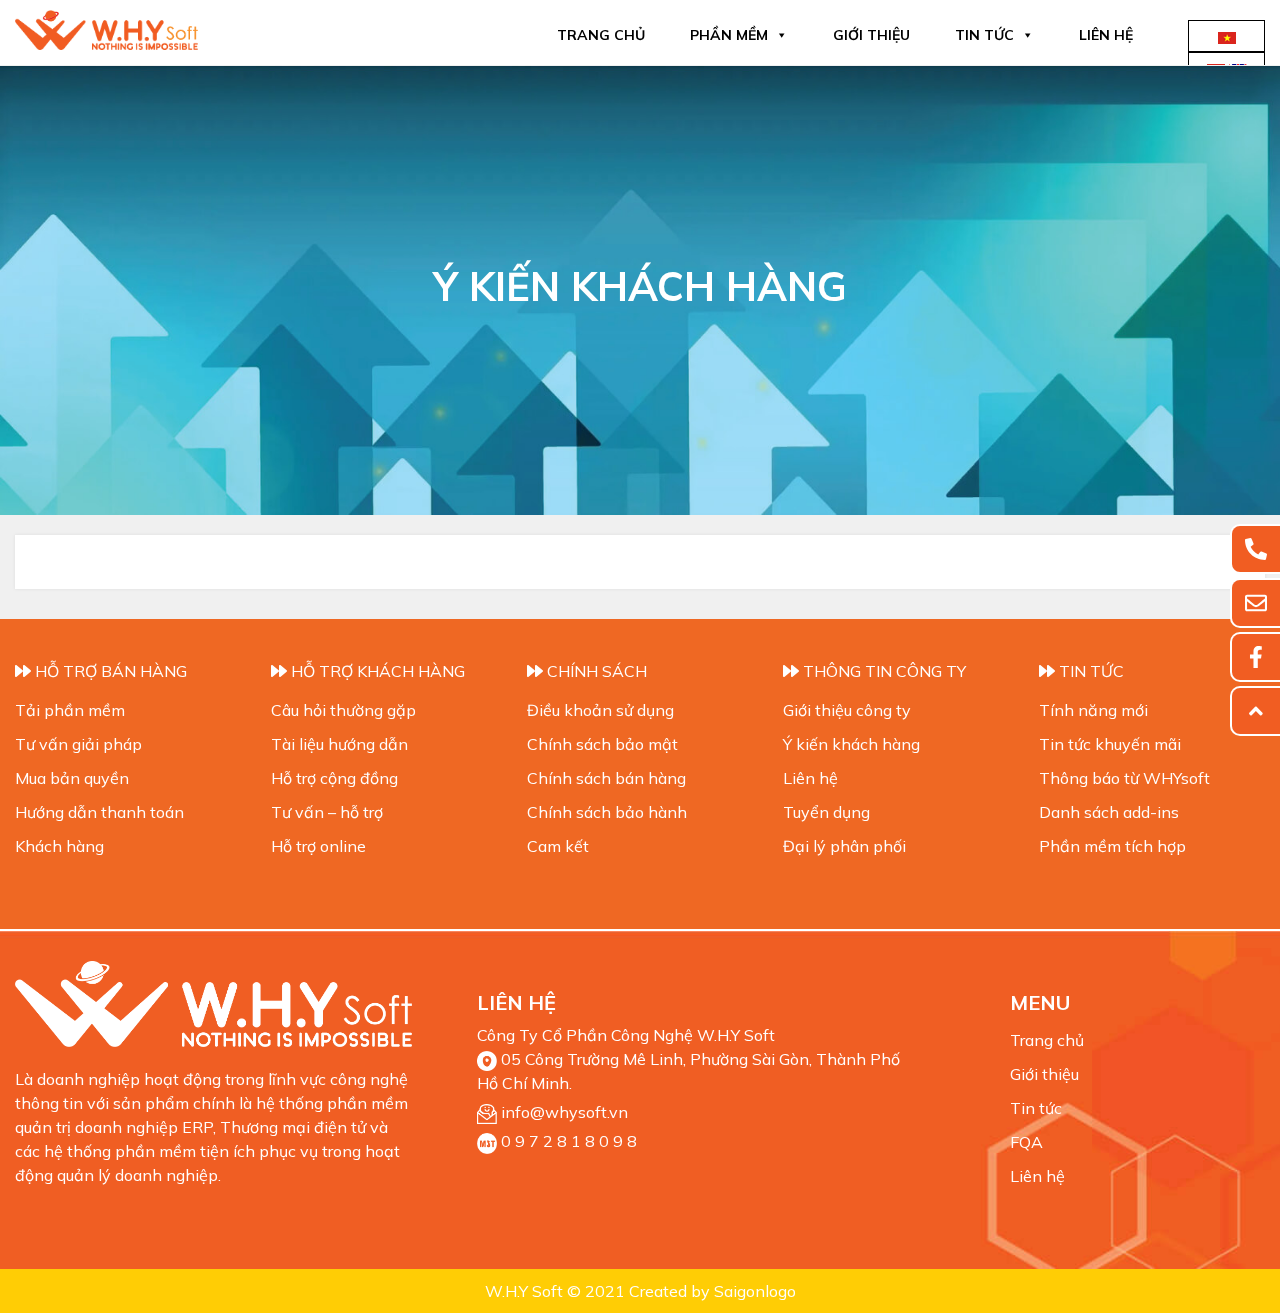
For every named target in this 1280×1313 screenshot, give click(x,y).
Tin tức (984, 35)
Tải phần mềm (70, 710)
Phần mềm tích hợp (1112, 846)
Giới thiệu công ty (847, 710)
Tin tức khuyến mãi (1110, 744)
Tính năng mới (1093, 710)
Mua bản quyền (72, 778)
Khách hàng (59, 846)
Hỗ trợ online (318, 846)
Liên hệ (1106, 35)
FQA (1026, 1142)
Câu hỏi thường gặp (343, 710)
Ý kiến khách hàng (851, 744)
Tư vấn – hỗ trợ (327, 812)
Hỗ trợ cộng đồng (334, 778)
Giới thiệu (871, 35)
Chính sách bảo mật (602, 744)
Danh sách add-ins (1109, 812)
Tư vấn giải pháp (78, 744)
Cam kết (558, 846)
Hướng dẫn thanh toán (99, 812)
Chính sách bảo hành (607, 812)
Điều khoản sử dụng (600, 710)
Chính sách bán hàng (606, 778)
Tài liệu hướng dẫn (339, 744)
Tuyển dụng (826, 812)
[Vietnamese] (1227, 36)
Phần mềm (729, 35)
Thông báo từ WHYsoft (1124, 778)
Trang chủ (601, 35)
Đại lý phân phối (844, 846)
